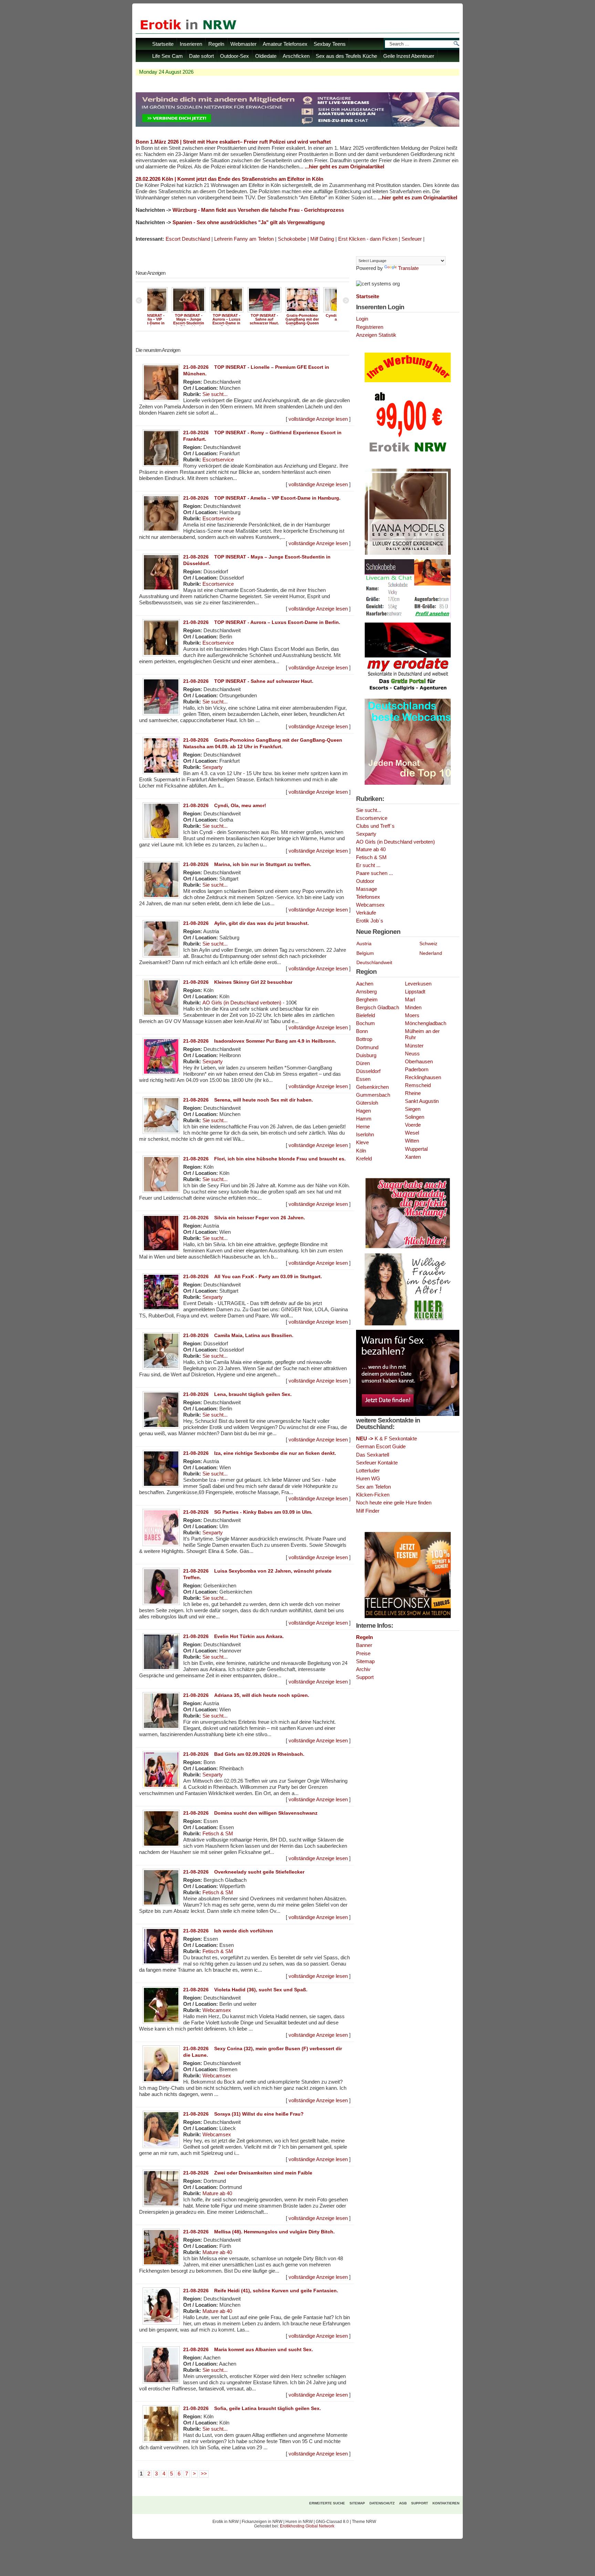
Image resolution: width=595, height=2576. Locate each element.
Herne (363, 1127)
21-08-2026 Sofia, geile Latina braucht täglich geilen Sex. (252, 2408)
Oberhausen (419, 1062)
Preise (363, 1653)
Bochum (366, 1023)
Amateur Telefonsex (285, 44)
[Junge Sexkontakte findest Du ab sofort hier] (408, 1248)
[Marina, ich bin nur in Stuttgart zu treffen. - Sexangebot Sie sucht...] (318, 312)
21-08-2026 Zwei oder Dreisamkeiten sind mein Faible (248, 2173)
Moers (412, 1015)
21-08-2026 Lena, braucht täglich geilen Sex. (237, 1394)
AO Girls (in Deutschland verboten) (242, 1003)
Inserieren (191, 44)
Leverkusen (418, 984)
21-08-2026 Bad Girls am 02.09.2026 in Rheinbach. (244, 1754)
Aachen (365, 984)
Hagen (363, 1111)
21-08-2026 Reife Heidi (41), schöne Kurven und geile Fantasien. (261, 2291)
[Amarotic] (408, 553)
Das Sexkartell (373, 1455)
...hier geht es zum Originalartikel (345, 167)
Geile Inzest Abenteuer (409, 56)
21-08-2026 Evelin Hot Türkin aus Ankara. (233, 1636)
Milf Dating (322, 239)
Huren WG (368, 1478)
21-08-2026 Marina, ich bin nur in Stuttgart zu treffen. (247, 864)
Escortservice (218, 460)
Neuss (412, 1054)
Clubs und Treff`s (375, 826)
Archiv (363, 1669)
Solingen (415, 1117)
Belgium (365, 953)
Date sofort (201, 56)
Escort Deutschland (188, 239)
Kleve (362, 1143)
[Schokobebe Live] (408, 617)
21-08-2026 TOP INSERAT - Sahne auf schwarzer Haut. (248, 681)
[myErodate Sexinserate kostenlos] (408, 693)
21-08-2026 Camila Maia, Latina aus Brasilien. (238, 1335)
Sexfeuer (412, 239)
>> (204, 2474)
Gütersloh (367, 1103)
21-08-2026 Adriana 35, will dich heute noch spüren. (246, 1695)
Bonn (362, 1031)
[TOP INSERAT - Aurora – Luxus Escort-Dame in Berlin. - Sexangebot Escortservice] (166, 312)
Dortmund (367, 1047)
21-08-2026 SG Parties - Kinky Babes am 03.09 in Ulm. (248, 1512)
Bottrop (364, 1039)
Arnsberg (366, 992)
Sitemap (365, 1661)
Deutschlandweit (374, 962)
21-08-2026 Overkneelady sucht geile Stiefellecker (244, 1872)
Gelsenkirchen (372, 1087)
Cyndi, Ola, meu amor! (280, 317)
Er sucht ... (368, 865)
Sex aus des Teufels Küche (346, 56)
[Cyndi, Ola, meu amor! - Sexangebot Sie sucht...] (280, 312)
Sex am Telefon (373, 1487)
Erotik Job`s (370, 921)
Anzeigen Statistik (376, 335)
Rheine (413, 1093)
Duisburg (366, 1055)
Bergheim (367, 1000)
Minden (413, 1008)
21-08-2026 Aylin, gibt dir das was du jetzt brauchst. (246, 923)
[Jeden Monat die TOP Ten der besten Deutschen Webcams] (408, 783)
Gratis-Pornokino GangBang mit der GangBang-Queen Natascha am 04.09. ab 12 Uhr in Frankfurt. (242, 325)
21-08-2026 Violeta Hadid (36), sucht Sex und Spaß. (245, 1990)
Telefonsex (368, 897)
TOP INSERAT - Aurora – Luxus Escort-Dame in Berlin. (166, 321)
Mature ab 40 (217, 2193)
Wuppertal (416, 1149)
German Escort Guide (381, 1446)
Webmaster (243, 44)
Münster (414, 1046)
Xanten (413, 1157)
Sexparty (213, 767)
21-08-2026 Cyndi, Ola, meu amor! (225, 805)
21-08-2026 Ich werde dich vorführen (228, 1931)
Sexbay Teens (330, 44)
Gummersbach (373, 1095)
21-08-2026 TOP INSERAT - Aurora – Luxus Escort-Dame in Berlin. (262, 622)
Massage (367, 889)
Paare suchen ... (374, 873)
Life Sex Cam (168, 56)
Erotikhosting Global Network (307, 2526)
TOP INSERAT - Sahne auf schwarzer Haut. (204, 319)
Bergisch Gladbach (378, 1008)
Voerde (413, 1125)
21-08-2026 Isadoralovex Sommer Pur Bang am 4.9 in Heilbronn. (260, 1041)
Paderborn (417, 1070)
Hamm (364, 1119)
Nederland (431, 953)
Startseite (163, 44)
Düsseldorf (368, 1071)
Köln (361, 1151)
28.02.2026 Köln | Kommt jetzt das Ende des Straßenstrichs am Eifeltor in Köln (229, 179)
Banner (364, 1645)
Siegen (413, 1109)
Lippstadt (415, 992)
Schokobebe (292, 239)
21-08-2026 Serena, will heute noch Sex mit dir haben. (248, 1100)
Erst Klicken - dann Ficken (368, 239)
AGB (403, 2503)
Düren (363, 1063)
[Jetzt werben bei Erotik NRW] (408, 455)
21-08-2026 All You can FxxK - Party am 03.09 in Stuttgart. (253, 1276)
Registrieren (370, 327)
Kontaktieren (446, 2503)
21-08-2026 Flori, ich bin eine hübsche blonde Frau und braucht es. (264, 1159)
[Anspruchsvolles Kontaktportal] (408, 1324)
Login (362, 319)
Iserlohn (365, 1135)
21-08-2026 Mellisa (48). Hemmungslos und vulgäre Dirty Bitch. (259, 2232)
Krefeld (364, 1159)
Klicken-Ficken (373, 1495)
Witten (412, 1141)
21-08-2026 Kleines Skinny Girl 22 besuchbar (238, 982)
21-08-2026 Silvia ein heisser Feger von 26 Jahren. (244, 1218)
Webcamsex (217, 2010)
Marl (410, 1000)
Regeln (216, 44)
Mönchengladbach (426, 1023)
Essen (363, 1079)
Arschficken (296, 56)
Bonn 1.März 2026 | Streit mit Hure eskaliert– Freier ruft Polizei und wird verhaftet (233, 142)
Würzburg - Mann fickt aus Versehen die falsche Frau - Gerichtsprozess (258, 210)
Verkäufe (366, 913)
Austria (364, 943)
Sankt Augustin (422, 1101)
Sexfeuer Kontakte (377, 1463)
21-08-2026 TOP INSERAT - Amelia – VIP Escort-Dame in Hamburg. (262, 498)
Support (365, 1677)
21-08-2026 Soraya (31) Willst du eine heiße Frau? (243, 2114)
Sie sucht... (215, 394)
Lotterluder (368, 1470)
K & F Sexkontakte (387, 1438)
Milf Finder (368, 1511)
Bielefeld (366, 1015)
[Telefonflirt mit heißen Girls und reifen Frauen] (408, 1617)
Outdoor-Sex (234, 56)
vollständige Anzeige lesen (318, 419)
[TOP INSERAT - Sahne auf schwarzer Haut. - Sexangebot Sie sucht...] (204, 312)
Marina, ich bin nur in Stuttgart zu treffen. (318, 319)
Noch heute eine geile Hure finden (394, 1503)
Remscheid (418, 1085)
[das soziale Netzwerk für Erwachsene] (297, 125)
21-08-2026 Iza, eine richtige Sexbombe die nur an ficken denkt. (260, 1453)
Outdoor (365, 881)
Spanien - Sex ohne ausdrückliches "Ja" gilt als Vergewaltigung (249, 222)
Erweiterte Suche (327, 2503)
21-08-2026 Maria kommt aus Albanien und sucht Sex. (248, 2349)
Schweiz (428, 943)
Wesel (412, 1133)
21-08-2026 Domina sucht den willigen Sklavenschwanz (250, 1813)
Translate (408, 268)
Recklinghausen (423, 1077)
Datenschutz (382, 2503)
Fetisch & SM (218, 1834)
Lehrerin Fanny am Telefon (244, 239)
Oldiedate (266, 56)
